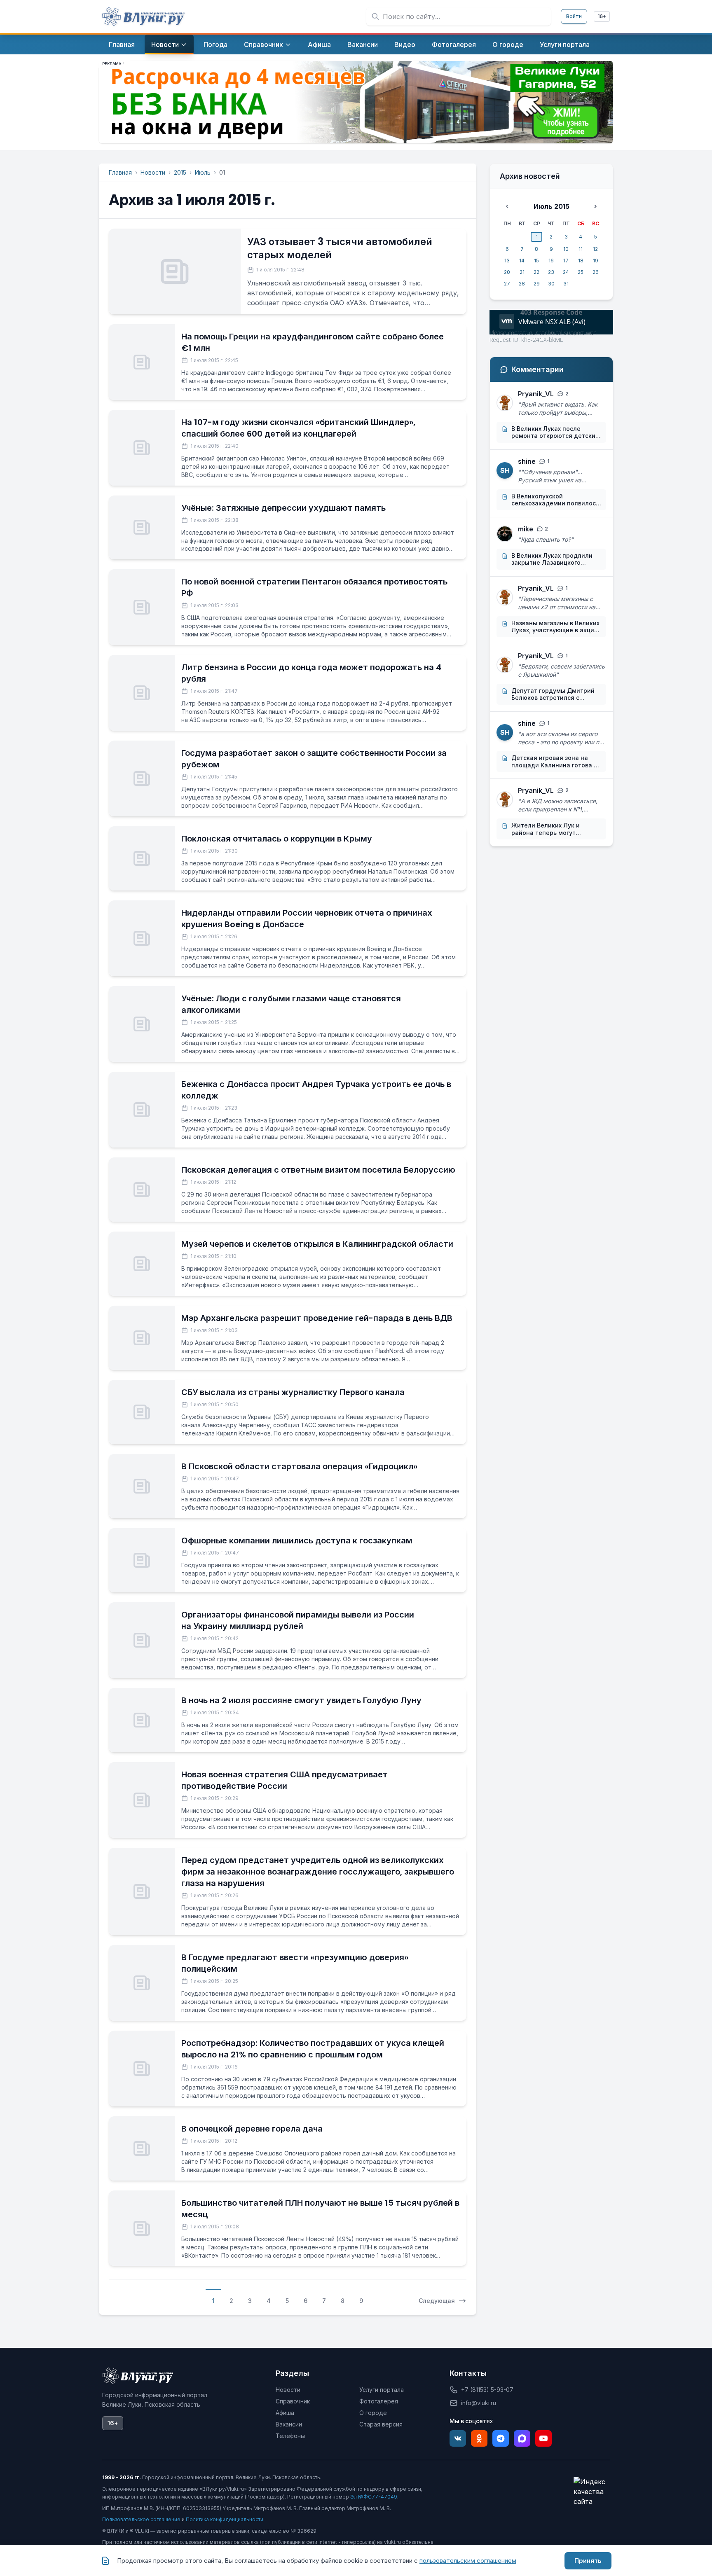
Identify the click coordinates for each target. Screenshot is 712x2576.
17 (566, 261)
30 (551, 284)
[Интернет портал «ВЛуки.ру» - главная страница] (143, 16)
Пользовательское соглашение (141, 2519)
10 (566, 249)
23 (551, 272)
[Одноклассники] (479, 2438)
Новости (153, 172)
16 (551, 261)
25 (581, 272)
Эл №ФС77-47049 (374, 2497)
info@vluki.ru (479, 2403)
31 (566, 284)
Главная (120, 172)
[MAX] (522, 2438)
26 (596, 272)
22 (536, 272)
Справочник (293, 2401)
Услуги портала (382, 2390)
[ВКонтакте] (458, 2438)
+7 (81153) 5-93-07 (487, 2390)
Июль (203, 172)
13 (507, 261)
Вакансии (289, 2424)
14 (522, 261)
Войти (574, 16)
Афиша (285, 2413)
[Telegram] (501, 2438)
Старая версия (381, 2424)
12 (595, 249)
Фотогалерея (379, 2401)
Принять (588, 2561)
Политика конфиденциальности (225, 2519)
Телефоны (290, 2436)
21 (522, 272)
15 (536, 261)
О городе (373, 2413)
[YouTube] (543, 2438)
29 (537, 284)
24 (566, 272)
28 (522, 284)
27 (507, 284)
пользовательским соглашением (468, 2561)
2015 (180, 172)
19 (596, 261)
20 (507, 272)
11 (581, 249)
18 (581, 261)
